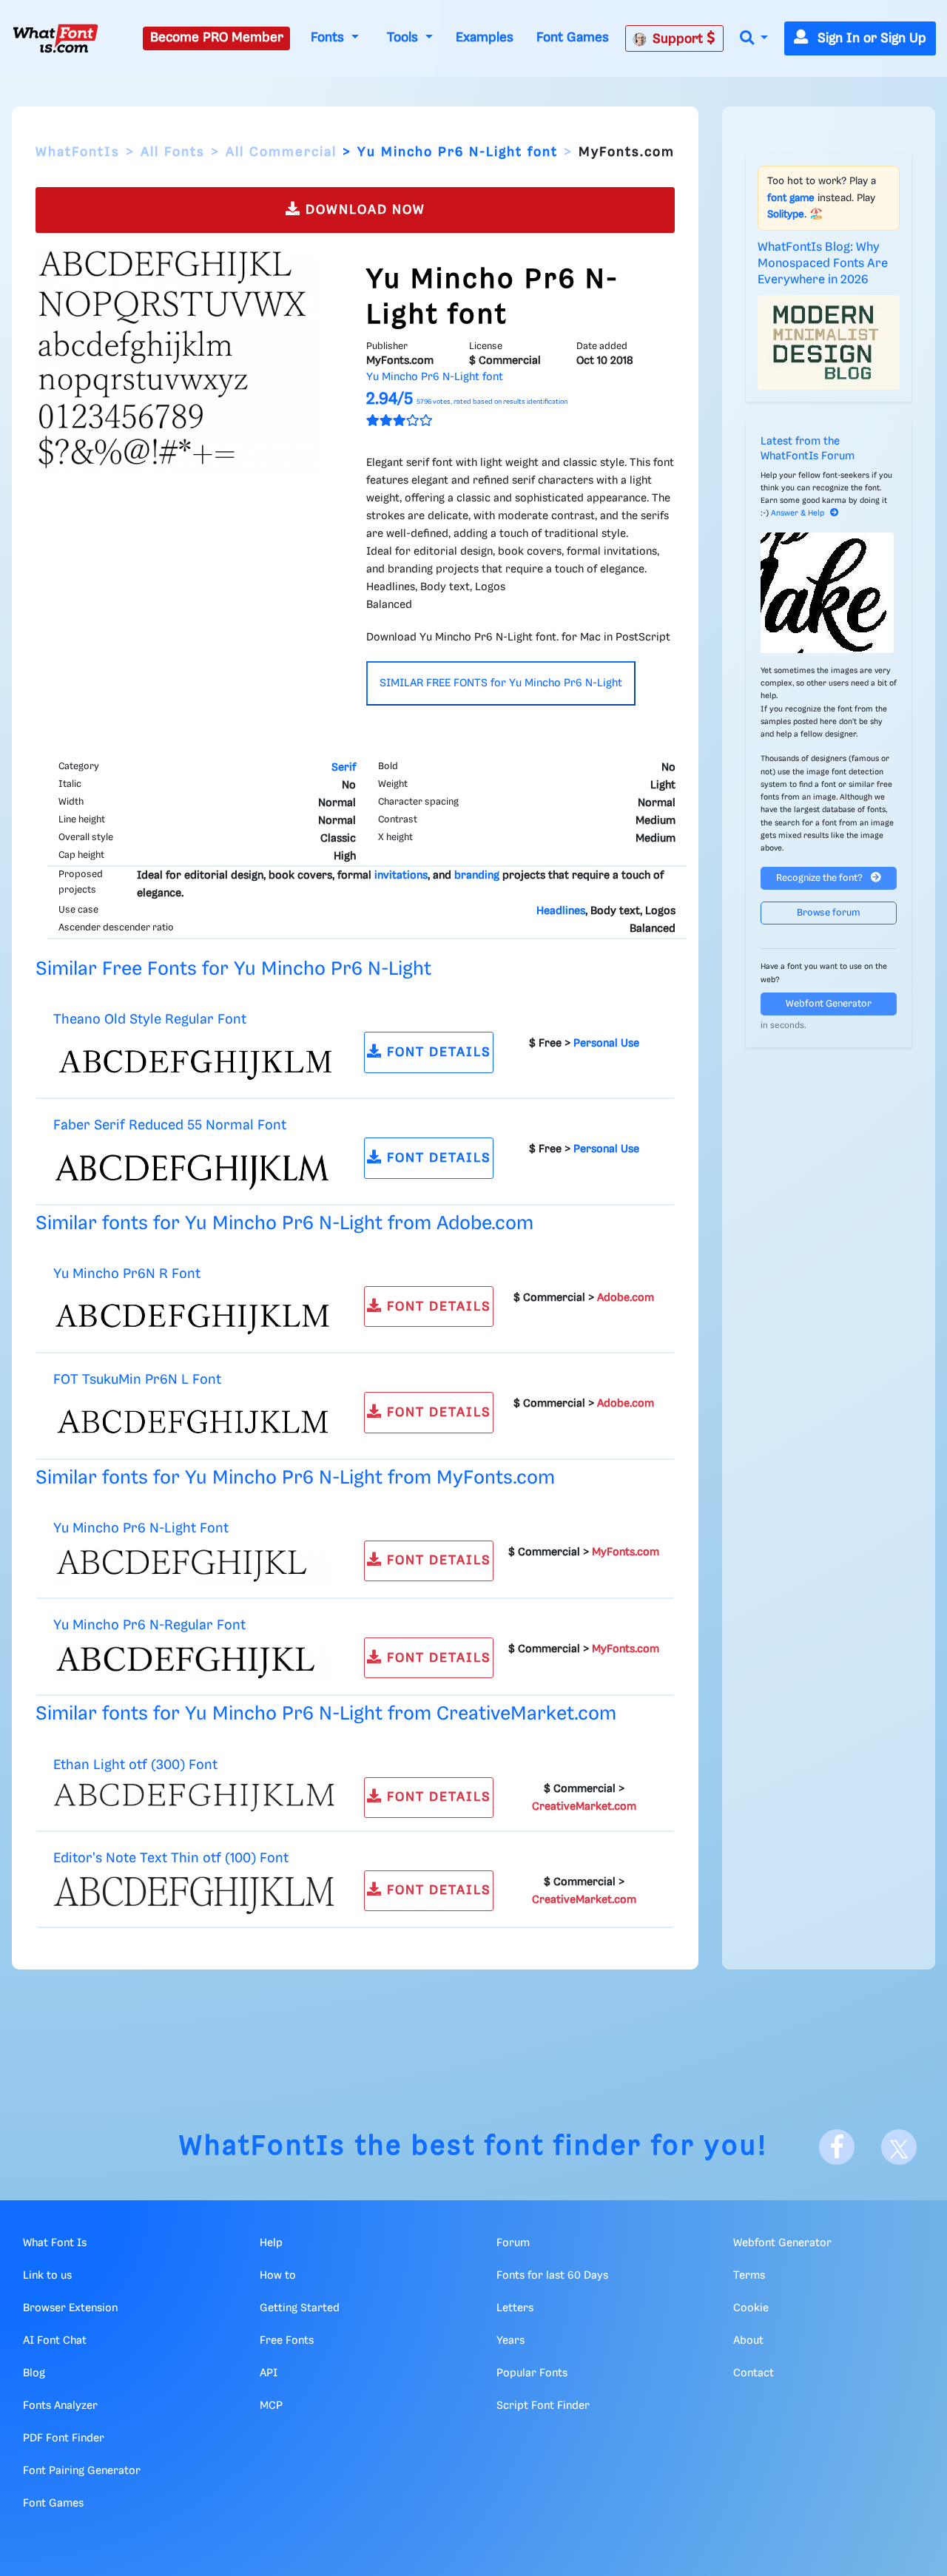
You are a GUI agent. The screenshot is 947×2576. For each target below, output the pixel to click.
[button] (754, 39)
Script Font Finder (543, 2406)
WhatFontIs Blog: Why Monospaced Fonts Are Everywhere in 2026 (823, 264)
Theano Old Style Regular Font (150, 1020)
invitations (401, 876)
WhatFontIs (78, 152)
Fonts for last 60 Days (552, 2276)
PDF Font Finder (64, 2438)
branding (477, 876)
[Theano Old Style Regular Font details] (194, 1062)
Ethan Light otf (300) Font (135, 1765)
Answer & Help (798, 513)
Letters (515, 2308)
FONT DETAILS (437, 1052)
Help (271, 2243)
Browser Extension (70, 2308)
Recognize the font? (820, 878)
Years (510, 2341)
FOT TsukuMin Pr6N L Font (137, 1380)
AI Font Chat (55, 2341)
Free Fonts (287, 2341)
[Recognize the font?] (829, 593)
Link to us (47, 2276)
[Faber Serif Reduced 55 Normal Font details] (194, 1168)
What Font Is (55, 2243)
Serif (344, 768)
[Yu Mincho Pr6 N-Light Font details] (194, 1566)
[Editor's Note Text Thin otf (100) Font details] (194, 1896)
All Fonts (173, 152)
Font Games (573, 38)
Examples (485, 38)
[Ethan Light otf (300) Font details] (194, 1797)
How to (278, 2276)
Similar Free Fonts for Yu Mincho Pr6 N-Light (233, 969)
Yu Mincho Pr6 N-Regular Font (149, 1625)
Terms (749, 2276)
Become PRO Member (217, 38)
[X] (899, 2147)
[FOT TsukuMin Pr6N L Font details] (194, 1422)
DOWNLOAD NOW (363, 210)
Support (680, 39)
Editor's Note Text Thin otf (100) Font (171, 1858)
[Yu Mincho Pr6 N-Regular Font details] (194, 1663)
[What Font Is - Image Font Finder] (55, 38)
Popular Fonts (532, 2373)
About (748, 2341)
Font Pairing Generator (82, 2471)
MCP (271, 2406)
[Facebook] (837, 2147)
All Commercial (281, 152)
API (269, 2373)
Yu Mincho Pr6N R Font (127, 1274)
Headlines (561, 911)
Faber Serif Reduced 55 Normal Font (170, 1125)
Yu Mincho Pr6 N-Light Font (141, 1528)
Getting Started (300, 2308)
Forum (513, 2243)
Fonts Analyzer (60, 2406)
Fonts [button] (329, 38)
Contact (754, 2373)
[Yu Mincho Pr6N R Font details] (194, 1316)
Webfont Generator (829, 1004)
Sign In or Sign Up (870, 38)
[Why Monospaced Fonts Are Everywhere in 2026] (829, 342)
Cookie (751, 2308)
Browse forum (829, 913)
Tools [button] (404, 38)
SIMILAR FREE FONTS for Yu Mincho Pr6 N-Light (501, 683)
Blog (34, 2373)
